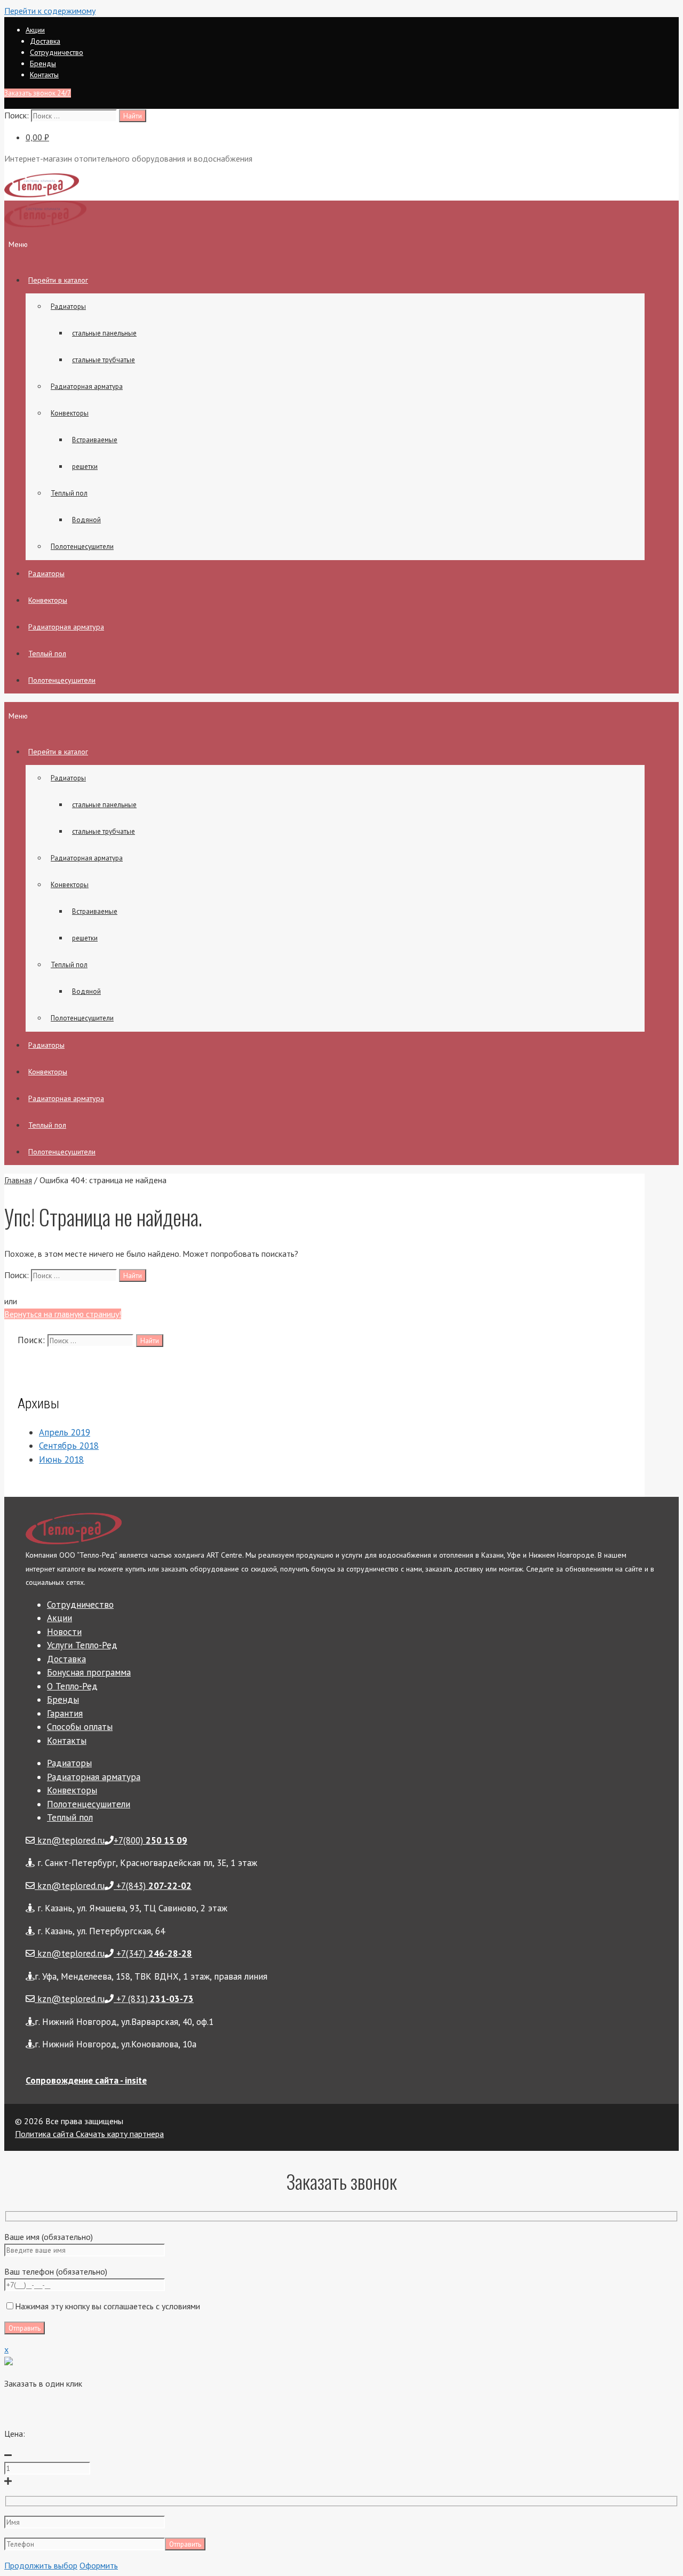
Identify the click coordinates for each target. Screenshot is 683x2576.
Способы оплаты (80, 1727)
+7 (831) (154, 1999)
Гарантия (65, 1713)
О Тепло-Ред (72, 1686)
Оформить (99, 2565)
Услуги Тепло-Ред (82, 1645)
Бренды (43, 63)
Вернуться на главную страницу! (63, 1314)
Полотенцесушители (82, 547)
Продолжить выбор (41, 2565)
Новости (64, 1632)
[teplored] (45, 225)
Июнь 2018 (61, 1460)
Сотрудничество (57, 52)
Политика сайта (44, 2134)
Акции (35, 30)
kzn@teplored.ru (70, 1840)
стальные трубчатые (104, 360)
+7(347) (153, 1953)
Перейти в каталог (58, 280)
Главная (18, 1180)
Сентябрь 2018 (69, 1446)
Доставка (45, 41)
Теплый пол (69, 493)
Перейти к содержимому (50, 11)
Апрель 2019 (65, 1432)
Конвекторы (70, 413)
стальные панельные (104, 333)
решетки (85, 466)
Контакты (44, 75)
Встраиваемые (95, 440)
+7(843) (153, 1886)
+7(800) (150, 1840)
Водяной (86, 520)
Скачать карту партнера (119, 2134)
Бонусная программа (89, 1672)
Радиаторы (68, 306)
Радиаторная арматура (87, 386)
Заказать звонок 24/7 (38, 93)
